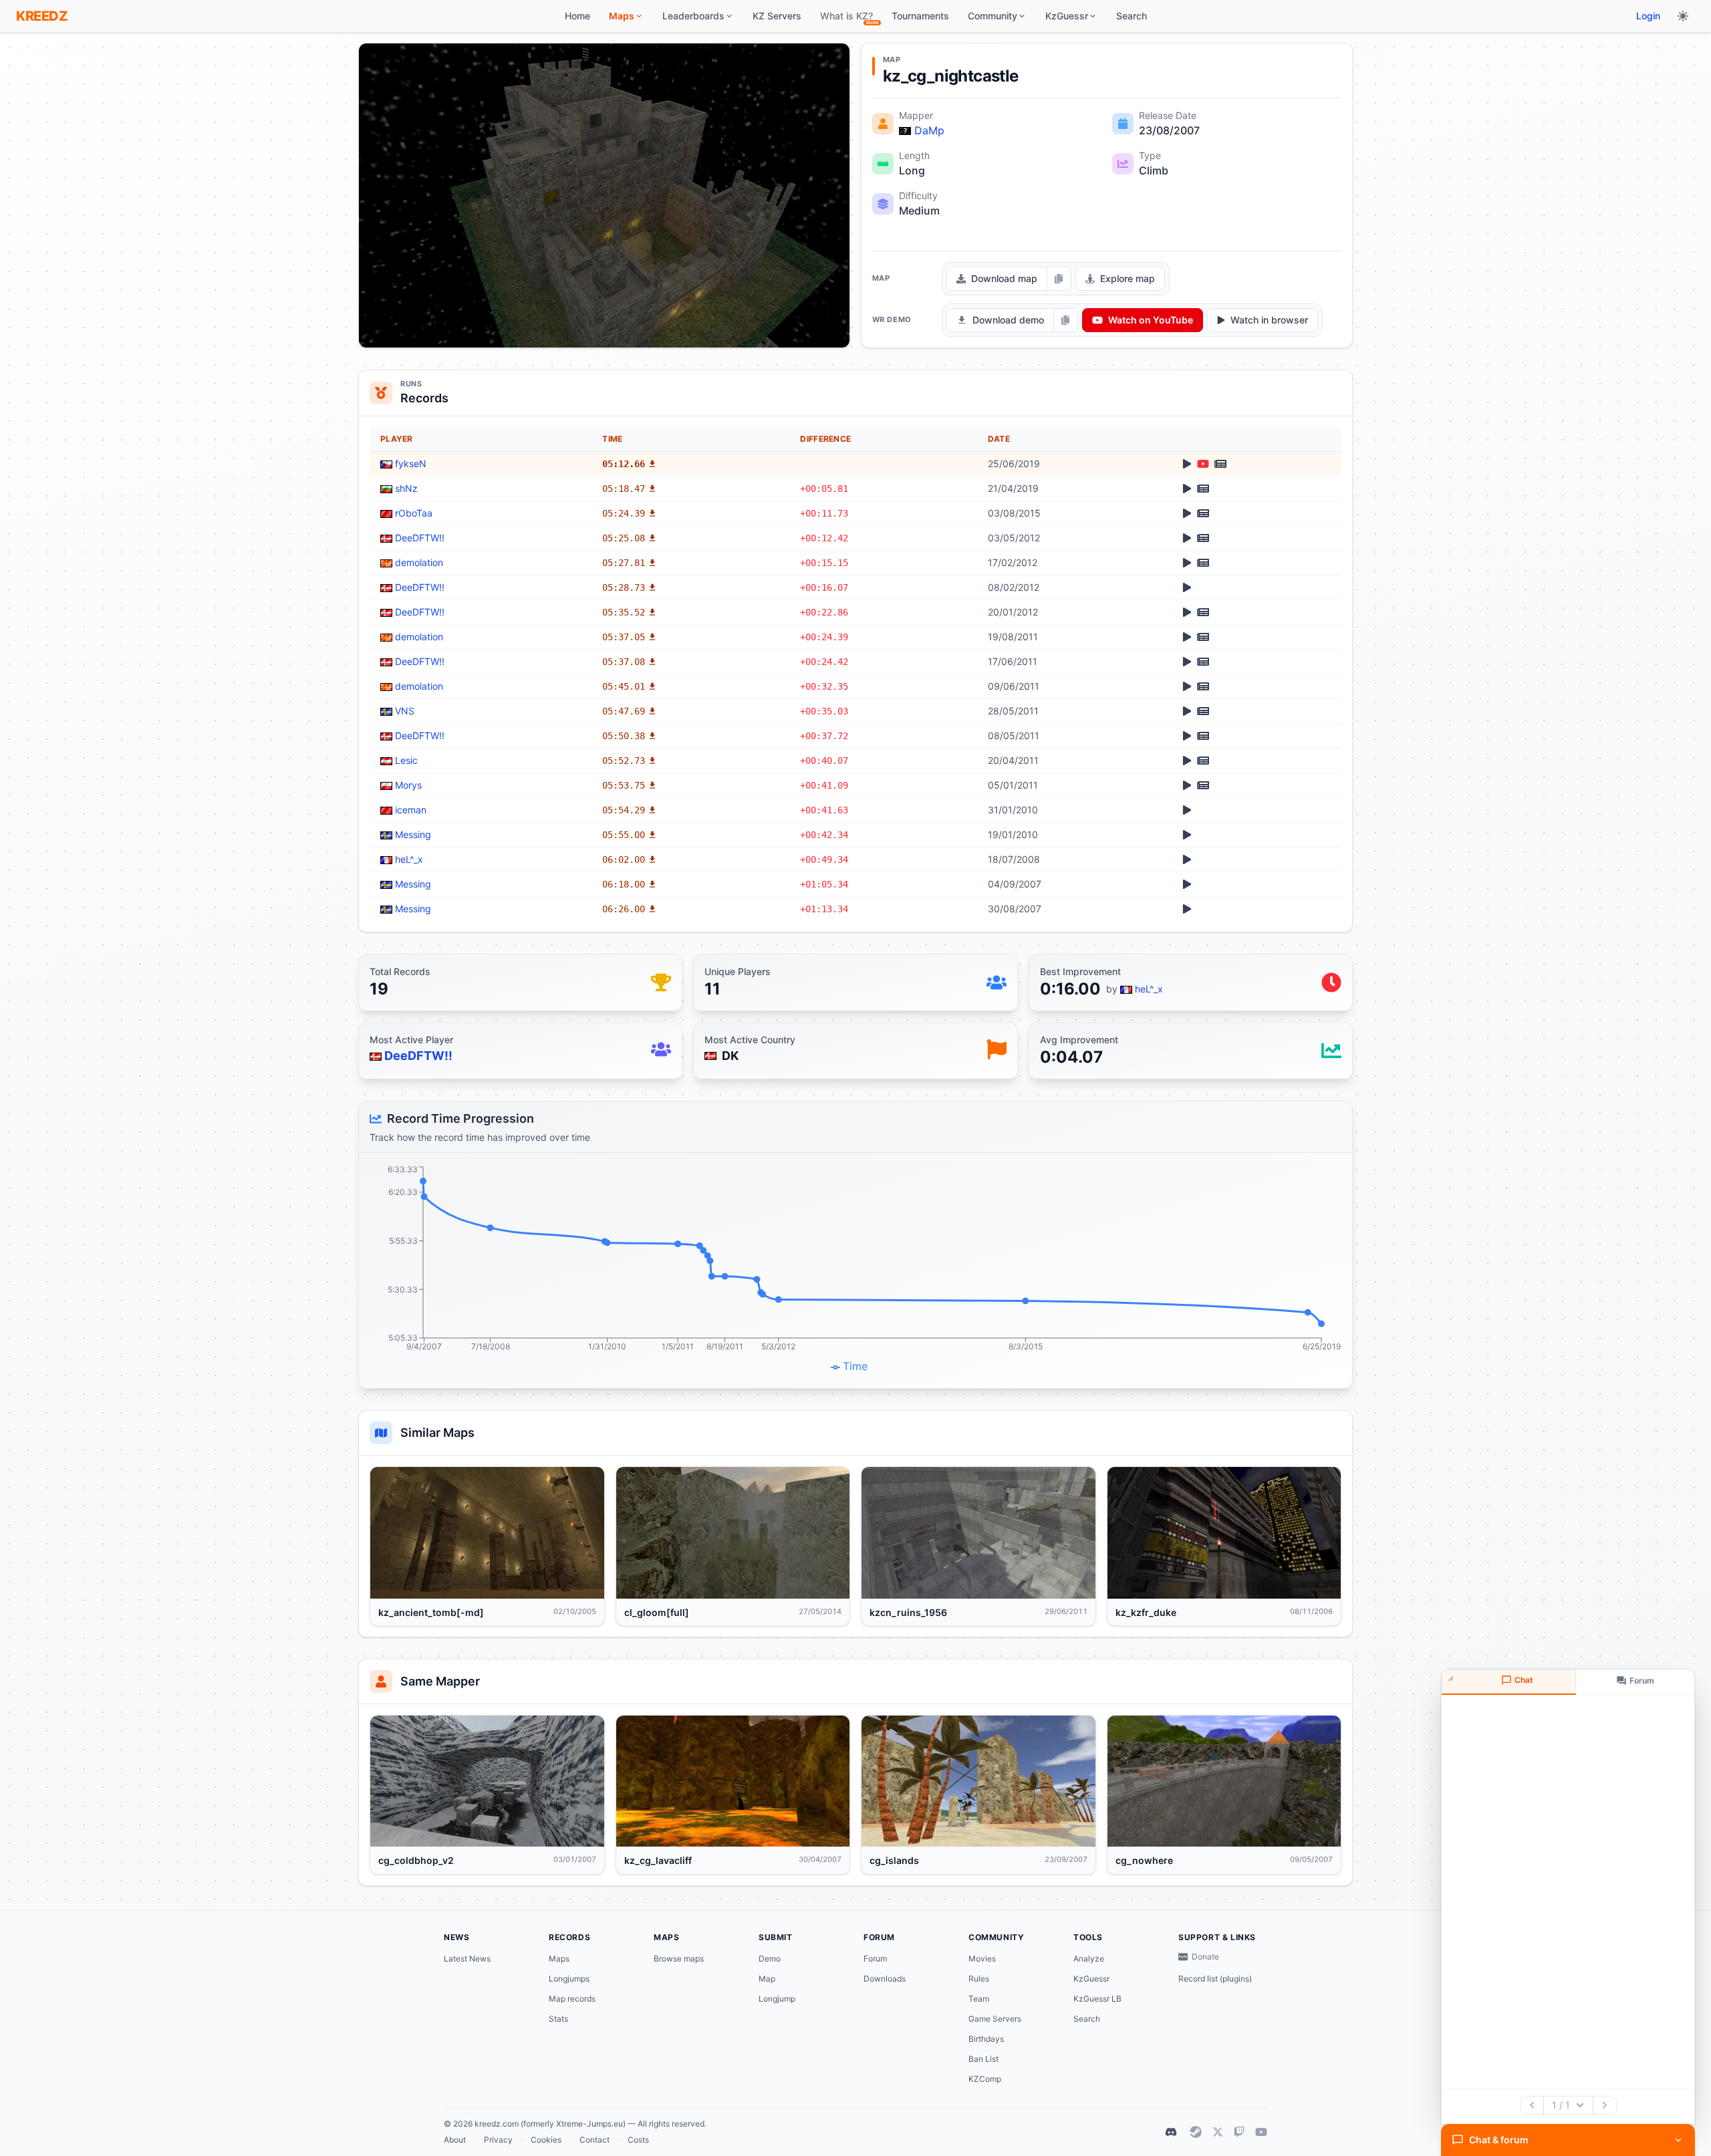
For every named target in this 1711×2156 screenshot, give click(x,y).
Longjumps (569, 1979)
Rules (979, 1979)
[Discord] (1171, 2132)
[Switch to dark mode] (1683, 16)
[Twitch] (1239, 2132)
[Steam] (1196, 2132)
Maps (559, 1959)
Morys (408, 785)
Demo (770, 1959)
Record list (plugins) (1215, 1979)
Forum (875, 1959)
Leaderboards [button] (693, 16)
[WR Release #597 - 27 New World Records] (1203, 563)
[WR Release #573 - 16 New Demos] (1203, 686)
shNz (406, 488)
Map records (572, 1999)
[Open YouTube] (1203, 464)
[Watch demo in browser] (1187, 464)
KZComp (985, 2079)
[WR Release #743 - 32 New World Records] (1220, 464)
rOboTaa (414, 513)
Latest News (467, 1959)
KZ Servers (777, 16)
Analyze (1089, 1959)
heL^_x (409, 859)
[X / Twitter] (1218, 2132)
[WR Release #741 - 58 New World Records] (1203, 489)
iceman (411, 810)
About (455, 2140)
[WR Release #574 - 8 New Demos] (1203, 662)
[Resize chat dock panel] (1452, 1679)
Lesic (406, 760)
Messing (413, 834)
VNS (405, 711)
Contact (595, 2140)
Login (1648, 16)
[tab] (1509, 1682)
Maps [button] (622, 16)
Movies (982, 1959)
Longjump (777, 1999)
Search (1132, 16)
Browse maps (679, 1959)
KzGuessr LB (1097, 1999)
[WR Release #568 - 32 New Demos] (1203, 761)
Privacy (498, 2140)
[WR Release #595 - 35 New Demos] (1203, 612)
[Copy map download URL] (1059, 279)
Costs (638, 2140)
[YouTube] (1261, 2132)
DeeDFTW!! (420, 538)
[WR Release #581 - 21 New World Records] (1203, 637)
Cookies (546, 2140)
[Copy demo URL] (1065, 320)
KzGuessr (1091, 1979)
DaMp (929, 130)
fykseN (411, 463)
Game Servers (995, 2019)
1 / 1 (1561, 2105)
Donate (1205, 1957)
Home (577, 16)
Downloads (885, 1979)
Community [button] (993, 16)
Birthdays (986, 2039)
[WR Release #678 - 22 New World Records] (1203, 513)
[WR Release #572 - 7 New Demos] (1203, 711)
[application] (855, 1270)
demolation (419, 562)
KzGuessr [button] (1067, 16)
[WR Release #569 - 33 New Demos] (1203, 736)
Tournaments (920, 16)
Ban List (983, 2059)
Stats (558, 2019)
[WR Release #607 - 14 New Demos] (1203, 538)
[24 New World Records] (1203, 785)
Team (979, 1999)
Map (767, 1979)
